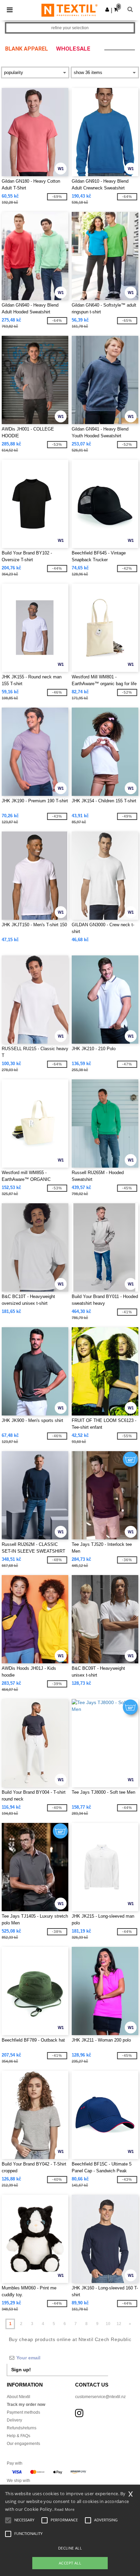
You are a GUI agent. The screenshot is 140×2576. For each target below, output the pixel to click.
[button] (107, 10)
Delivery (14, 2420)
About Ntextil (19, 2397)
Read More (64, 2509)
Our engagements (23, 2444)
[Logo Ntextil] (69, 10)
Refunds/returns (22, 2428)
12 (119, 2324)
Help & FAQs (19, 2436)
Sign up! (21, 2370)
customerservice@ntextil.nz (100, 2397)
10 (108, 2324)
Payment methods (23, 2412)
